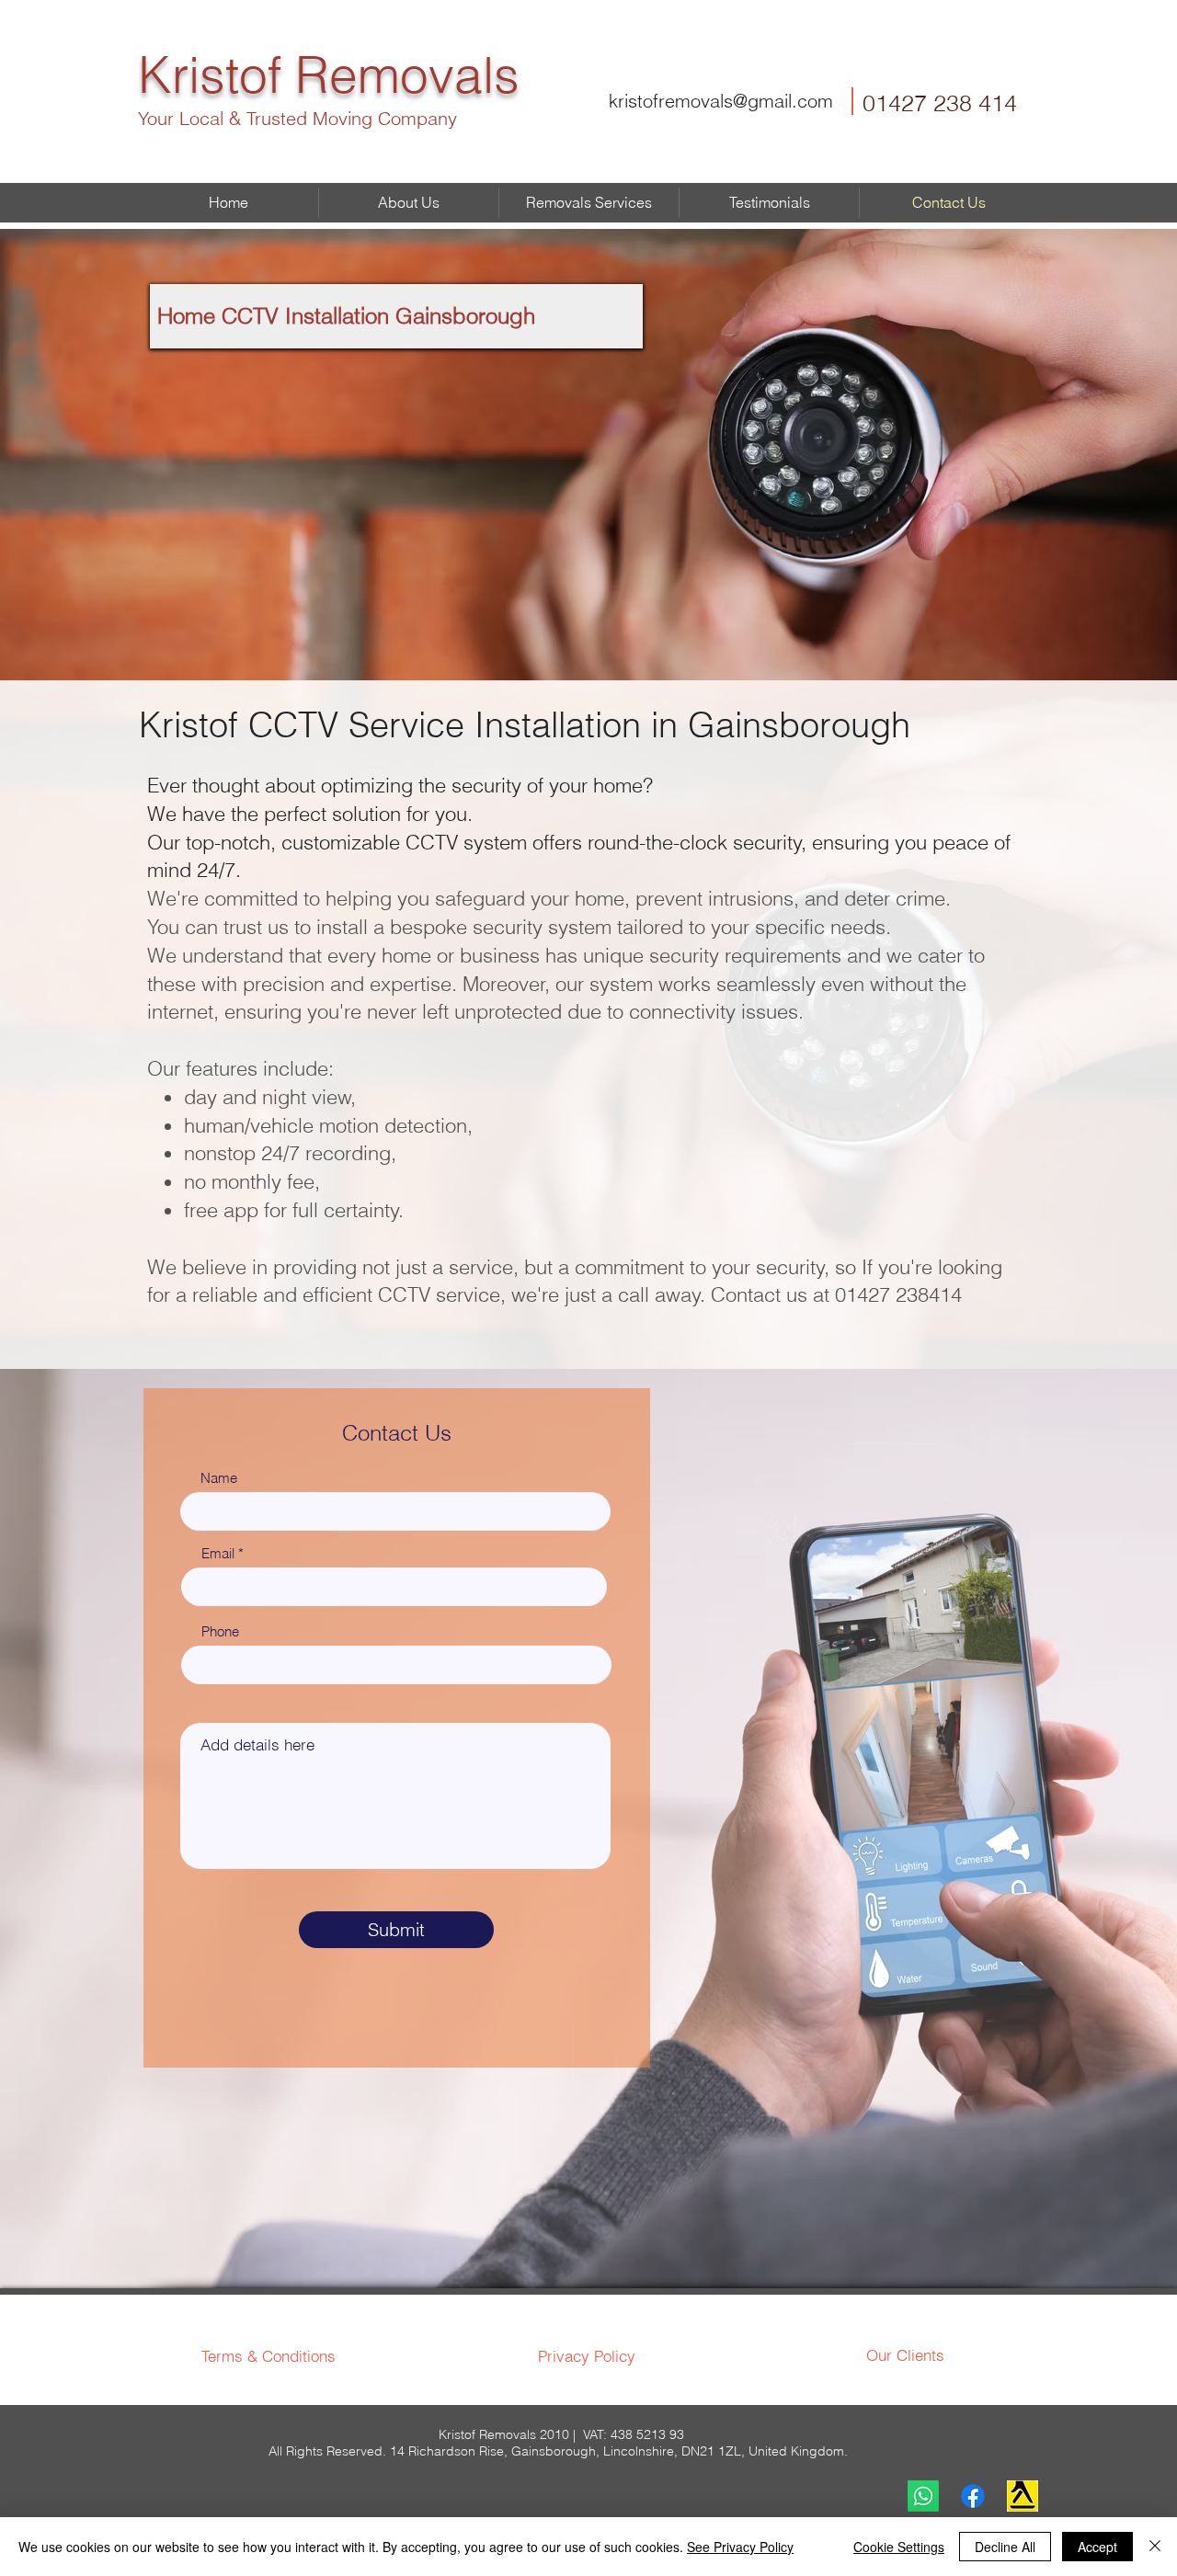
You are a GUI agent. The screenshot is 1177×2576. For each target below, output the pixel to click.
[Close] (1155, 2547)
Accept (1097, 2547)
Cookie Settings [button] (899, 2547)
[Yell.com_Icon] (1023, 2496)
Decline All (1005, 2547)
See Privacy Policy (740, 2547)
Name (219, 1478)
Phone (220, 1631)
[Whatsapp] (923, 2496)
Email (218, 1553)
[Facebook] (973, 2496)
